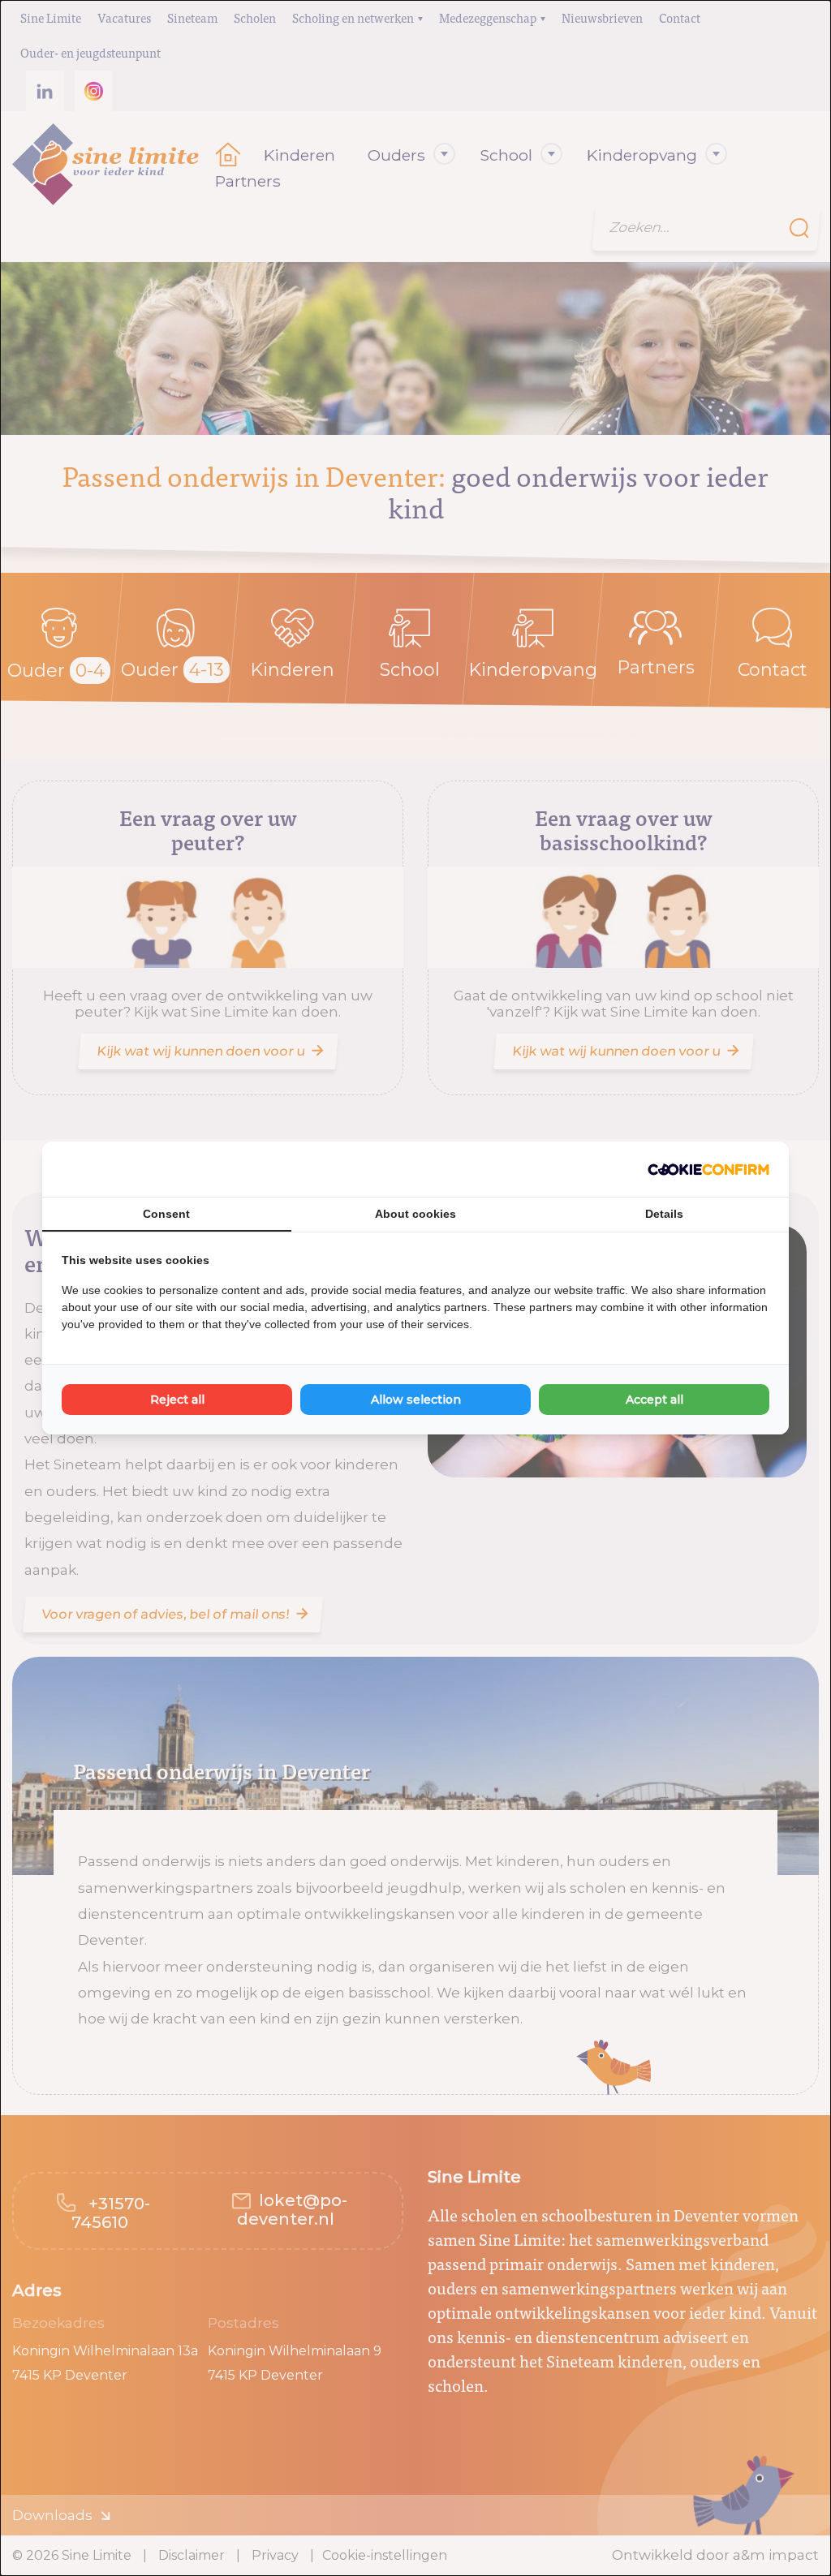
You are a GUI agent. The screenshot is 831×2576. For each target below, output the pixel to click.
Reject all (177, 1400)
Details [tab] (664, 1214)
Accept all (654, 1400)
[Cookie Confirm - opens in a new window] (708, 1169)
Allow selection (416, 1400)
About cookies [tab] (415, 1214)
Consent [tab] (166, 1214)
